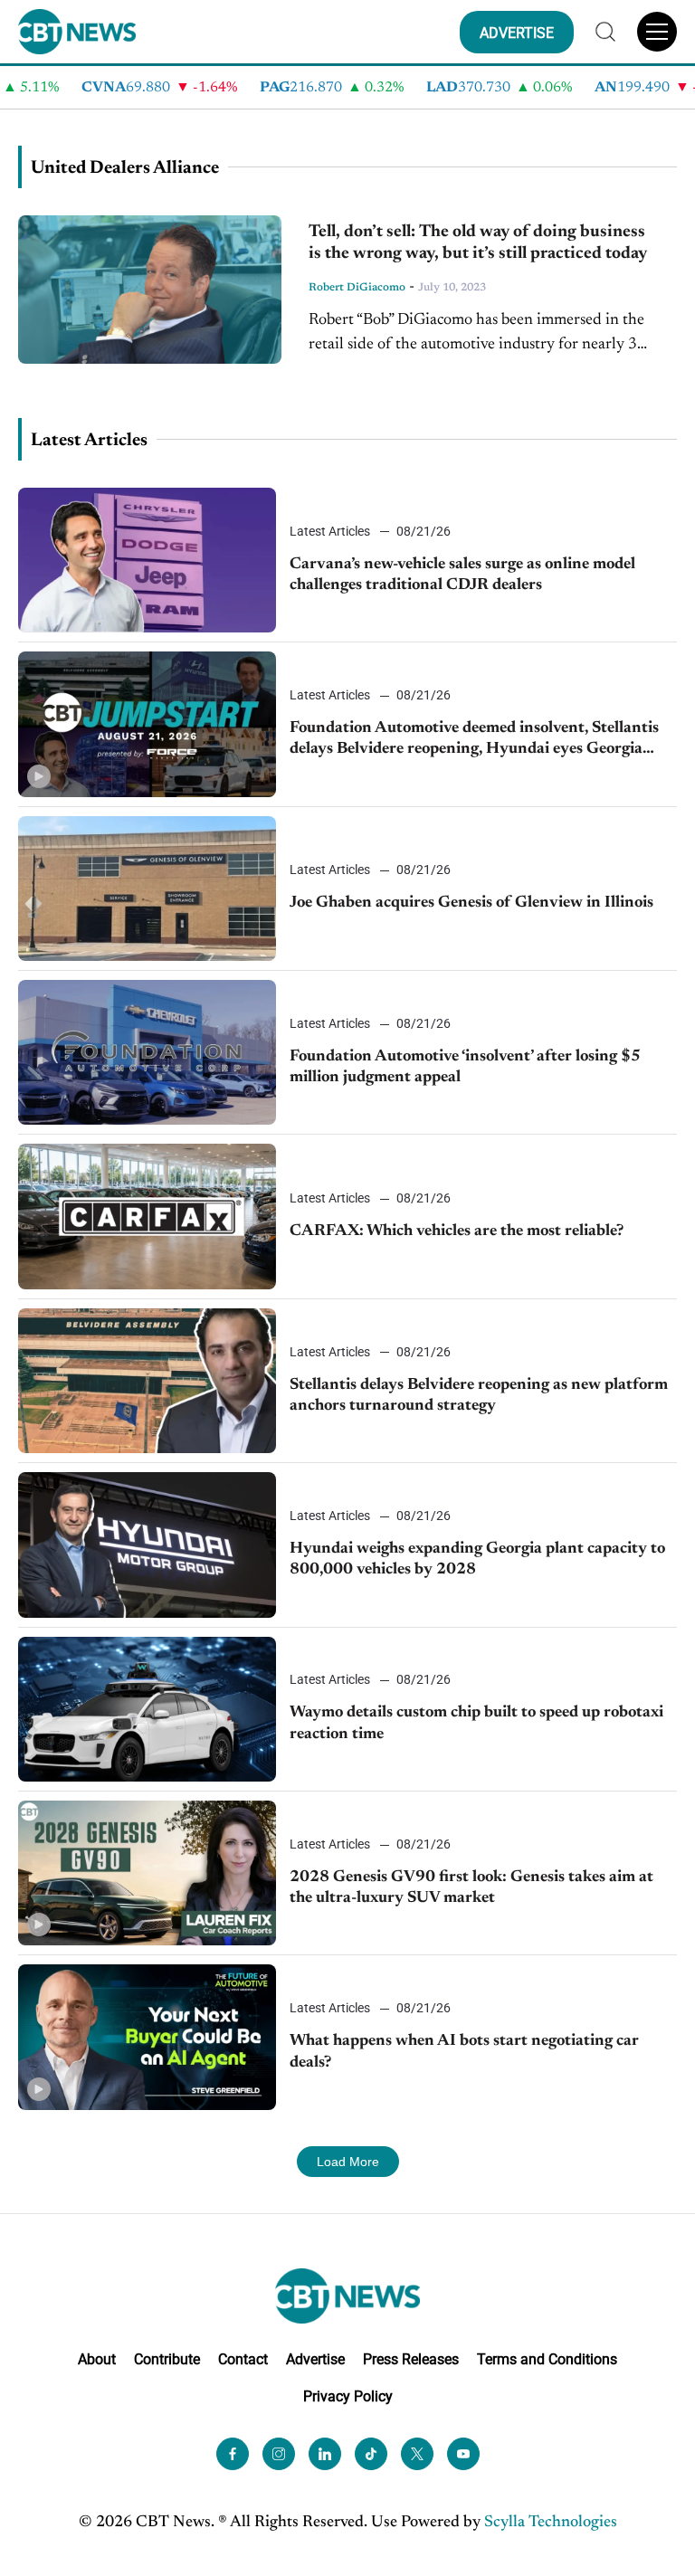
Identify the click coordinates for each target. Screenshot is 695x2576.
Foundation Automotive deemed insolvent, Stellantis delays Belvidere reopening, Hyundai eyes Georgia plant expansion (474, 741)
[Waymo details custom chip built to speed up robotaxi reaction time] (147, 1709)
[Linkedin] (325, 2454)
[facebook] (233, 2454)
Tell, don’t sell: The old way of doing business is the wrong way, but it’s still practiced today (478, 243)
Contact (243, 2359)
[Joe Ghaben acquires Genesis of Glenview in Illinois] (147, 889)
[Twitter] (417, 2454)
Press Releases (411, 2359)
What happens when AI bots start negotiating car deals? (464, 2052)
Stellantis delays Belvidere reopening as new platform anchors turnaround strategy (479, 1396)
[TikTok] (371, 2454)
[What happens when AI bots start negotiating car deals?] (147, 2037)
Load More (348, 2162)
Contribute (167, 2359)
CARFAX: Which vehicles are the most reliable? (457, 1231)
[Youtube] (463, 2454)
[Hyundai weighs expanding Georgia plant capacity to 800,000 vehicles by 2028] (147, 1545)
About (97, 2359)
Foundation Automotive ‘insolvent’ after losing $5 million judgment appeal (465, 1067)
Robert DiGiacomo (357, 288)
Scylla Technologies (551, 2523)
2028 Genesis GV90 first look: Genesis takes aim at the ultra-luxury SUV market (471, 1888)
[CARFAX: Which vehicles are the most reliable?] (147, 1216)
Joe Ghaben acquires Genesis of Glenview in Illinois (471, 903)
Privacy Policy (348, 2396)
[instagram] (279, 2454)
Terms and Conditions (547, 2359)
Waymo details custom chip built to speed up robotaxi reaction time (476, 1723)
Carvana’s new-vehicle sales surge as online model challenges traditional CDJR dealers (462, 575)
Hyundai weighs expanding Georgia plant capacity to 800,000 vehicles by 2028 (477, 1559)
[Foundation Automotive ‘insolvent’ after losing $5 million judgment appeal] (147, 1052)
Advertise (315, 2359)
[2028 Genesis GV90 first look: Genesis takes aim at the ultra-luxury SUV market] (147, 1873)
